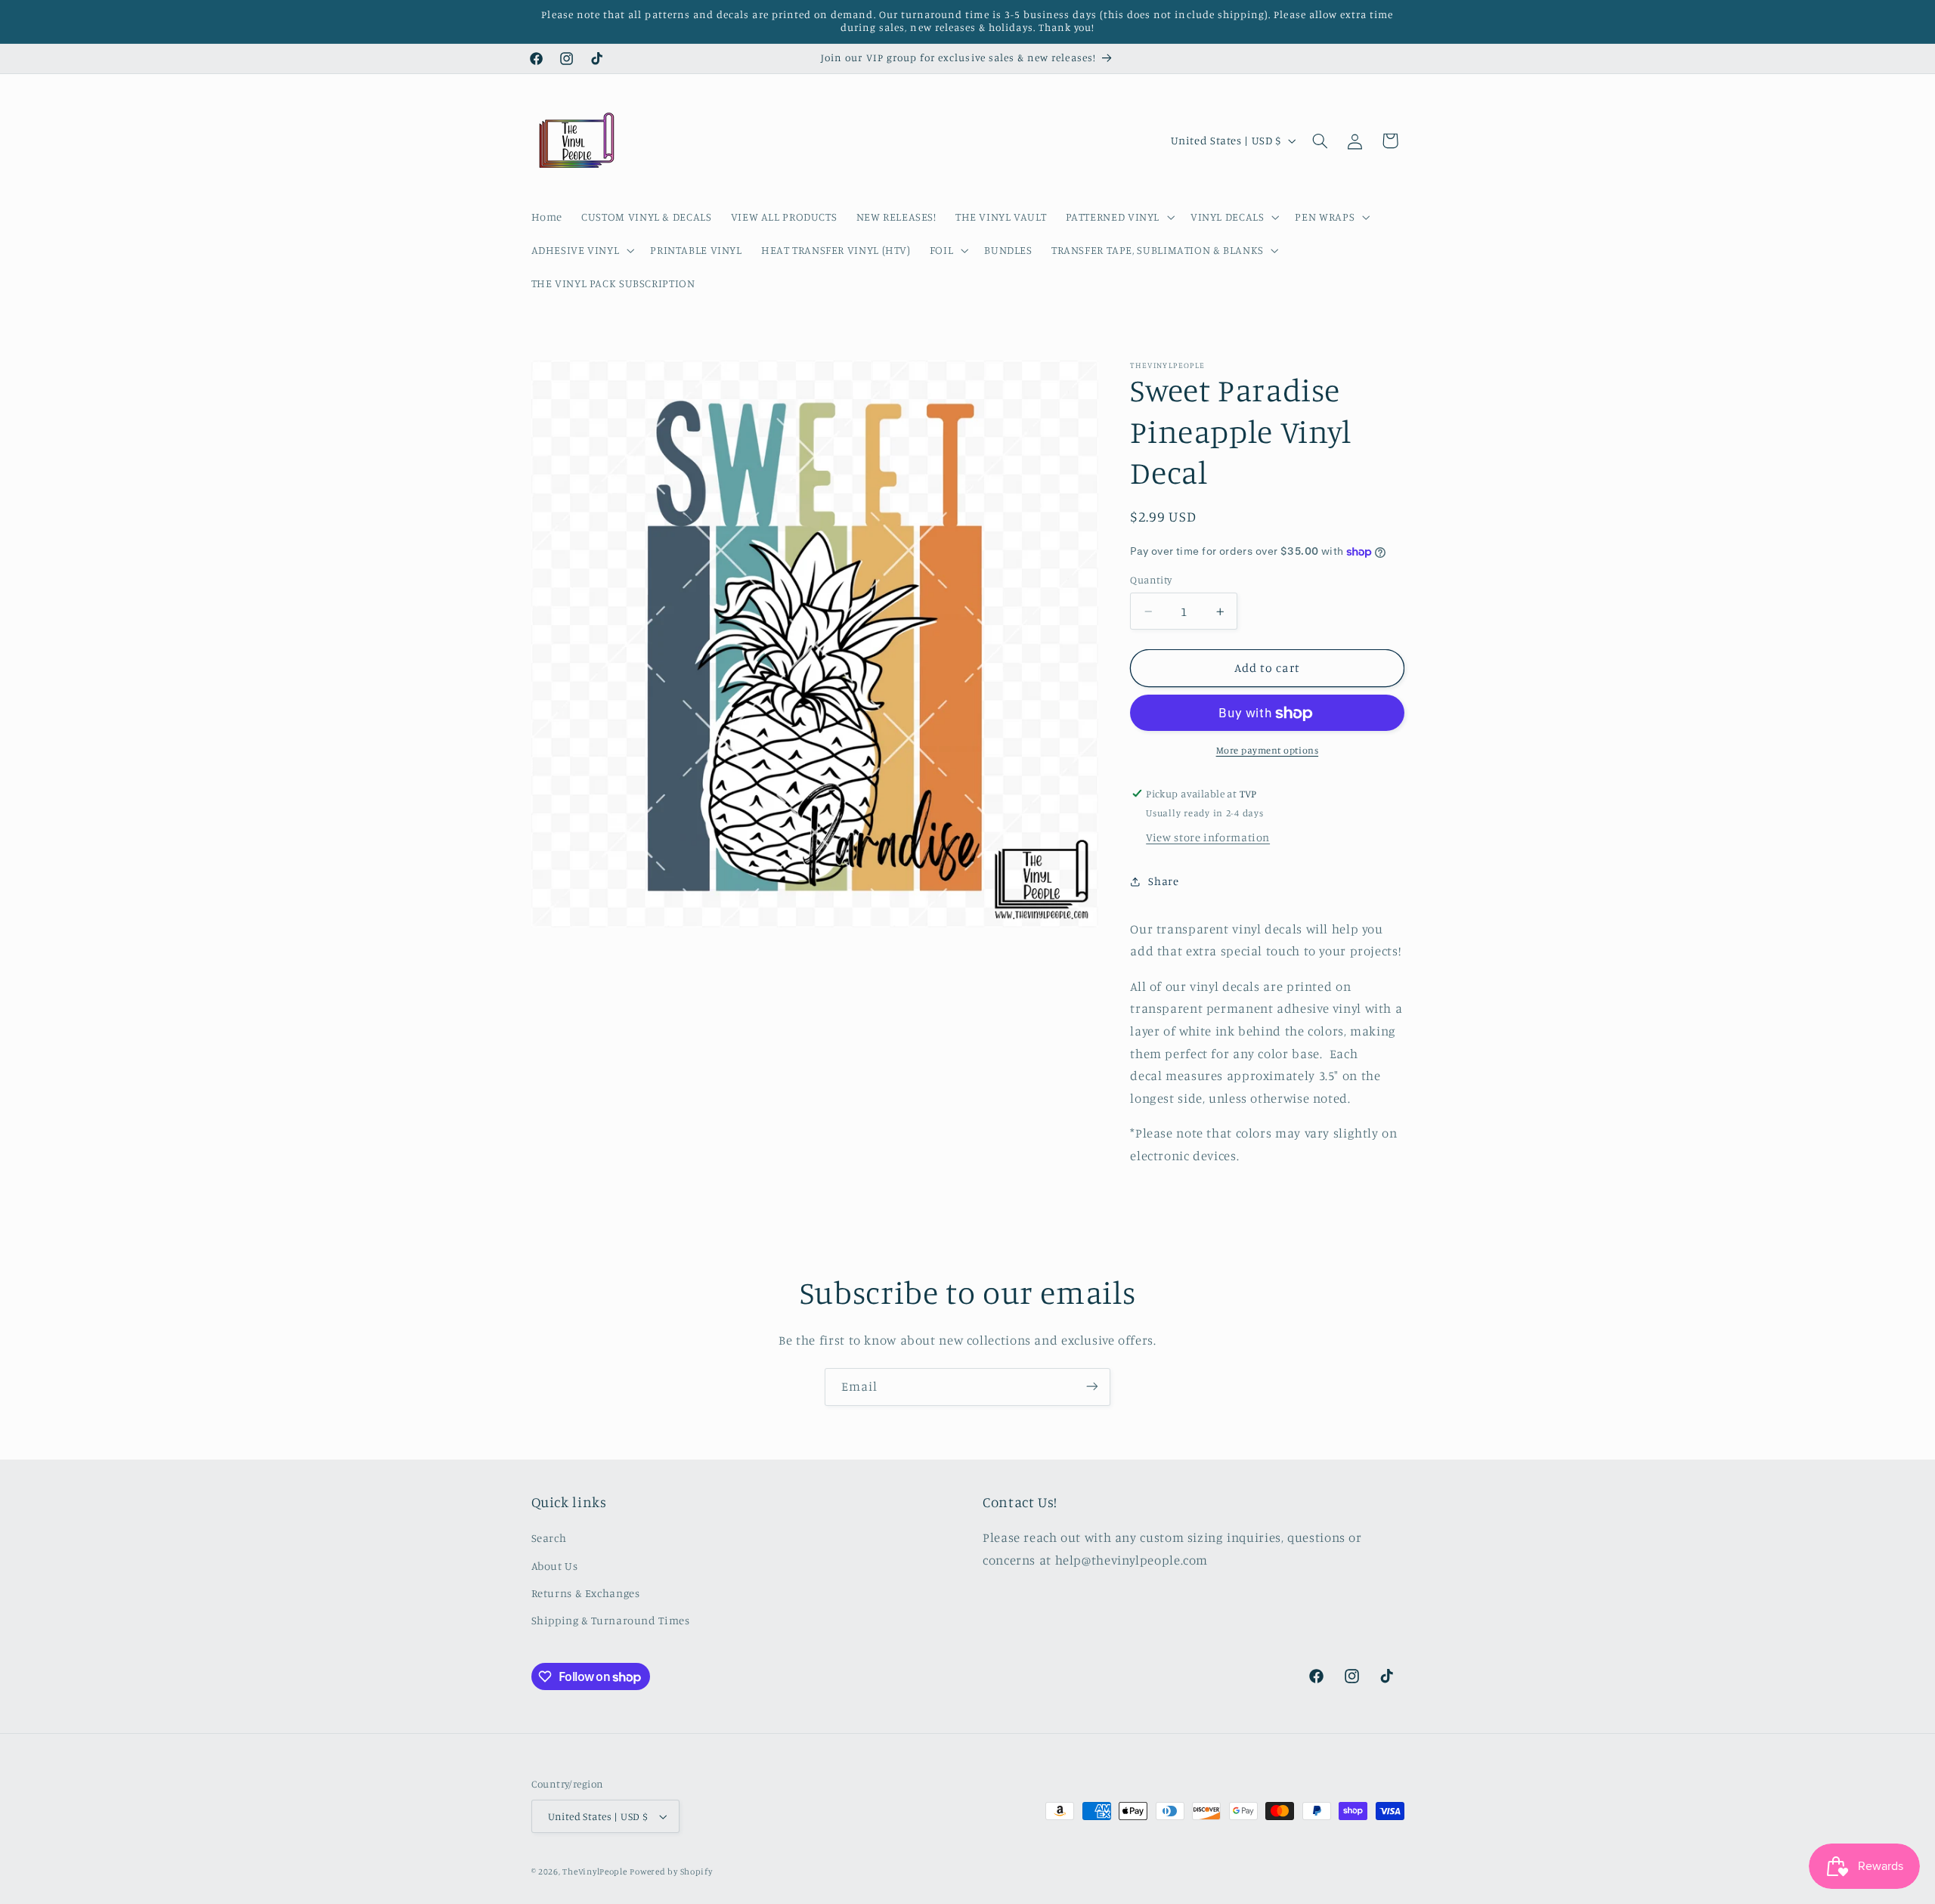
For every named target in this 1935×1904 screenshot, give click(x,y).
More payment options (1268, 751)
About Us (555, 1566)
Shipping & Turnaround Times (611, 1621)
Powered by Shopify (671, 1871)
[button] (1118, 217)
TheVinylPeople (594, 1871)
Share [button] (1163, 881)
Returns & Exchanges (586, 1593)
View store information (1208, 838)
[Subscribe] (1092, 1387)
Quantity (1151, 580)
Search (549, 1538)
